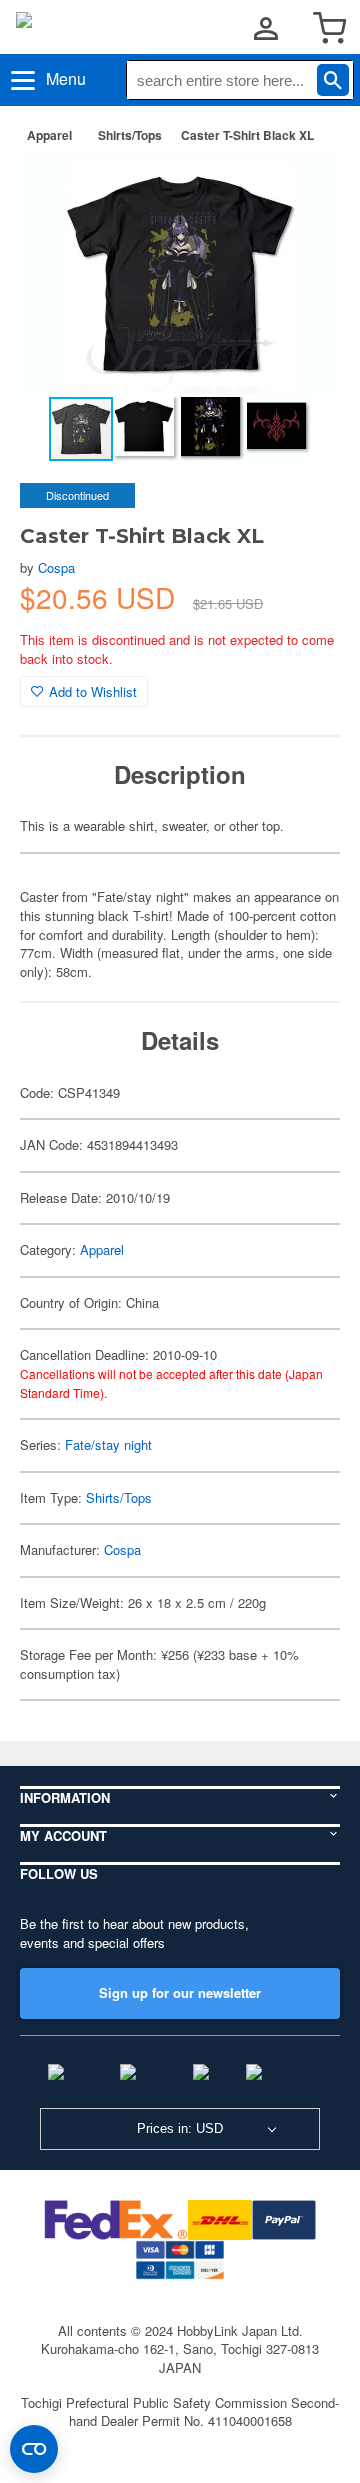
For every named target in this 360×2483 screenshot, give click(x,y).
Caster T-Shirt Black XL (247, 135)
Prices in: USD (180, 2128)
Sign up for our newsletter (180, 1992)
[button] (304, 191)
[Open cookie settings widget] (34, 2449)
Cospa (56, 567)
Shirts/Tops (130, 135)
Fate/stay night (108, 1444)
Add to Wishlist (93, 691)
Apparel (49, 135)
